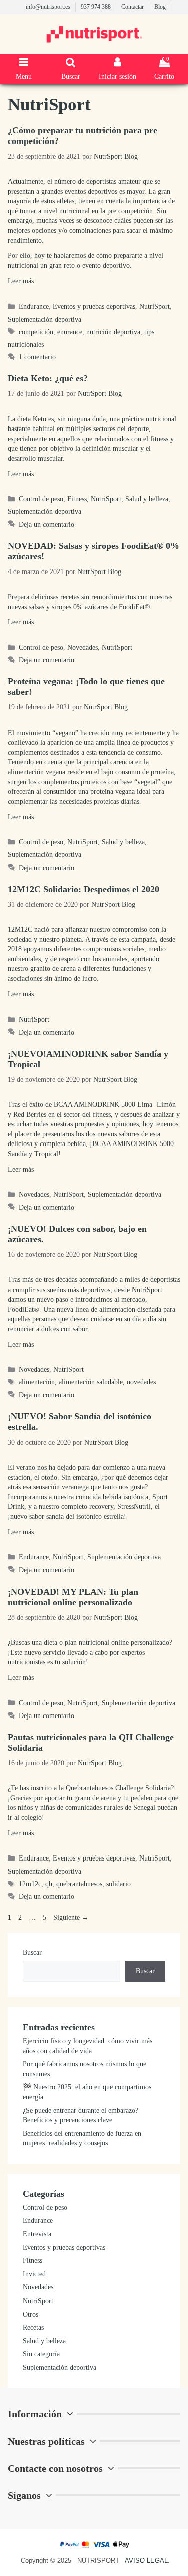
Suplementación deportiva (44, 319)
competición (36, 332)
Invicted (34, 2274)
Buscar (32, 1953)
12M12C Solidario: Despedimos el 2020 (83, 889)
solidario (119, 1884)
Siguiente (71, 1917)
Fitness (77, 499)
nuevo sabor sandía (37, 1517)
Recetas (33, 2327)
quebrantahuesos (79, 1884)
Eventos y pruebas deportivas (94, 306)
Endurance (34, 306)
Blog (161, 7)
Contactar (133, 7)
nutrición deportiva (113, 332)
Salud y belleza (147, 499)
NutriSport (155, 306)
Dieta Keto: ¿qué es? (48, 378)
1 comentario (37, 357)
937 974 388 (97, 7)
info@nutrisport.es (49, 7)
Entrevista (37, 2234)
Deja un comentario (46, 525)
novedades (141, 1382)
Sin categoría (41, 2354)
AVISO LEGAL (146, 2561)
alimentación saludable (91, 1382)
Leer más (21, 281)
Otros (30, 2314)
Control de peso (41, 499)
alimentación (37, 1382)
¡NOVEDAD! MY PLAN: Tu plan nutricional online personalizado (73, 1597)
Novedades (82, 648)
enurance (70, 332)
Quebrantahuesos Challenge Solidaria (118, 1788)
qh (49, 1884)
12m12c (30, 1884)
